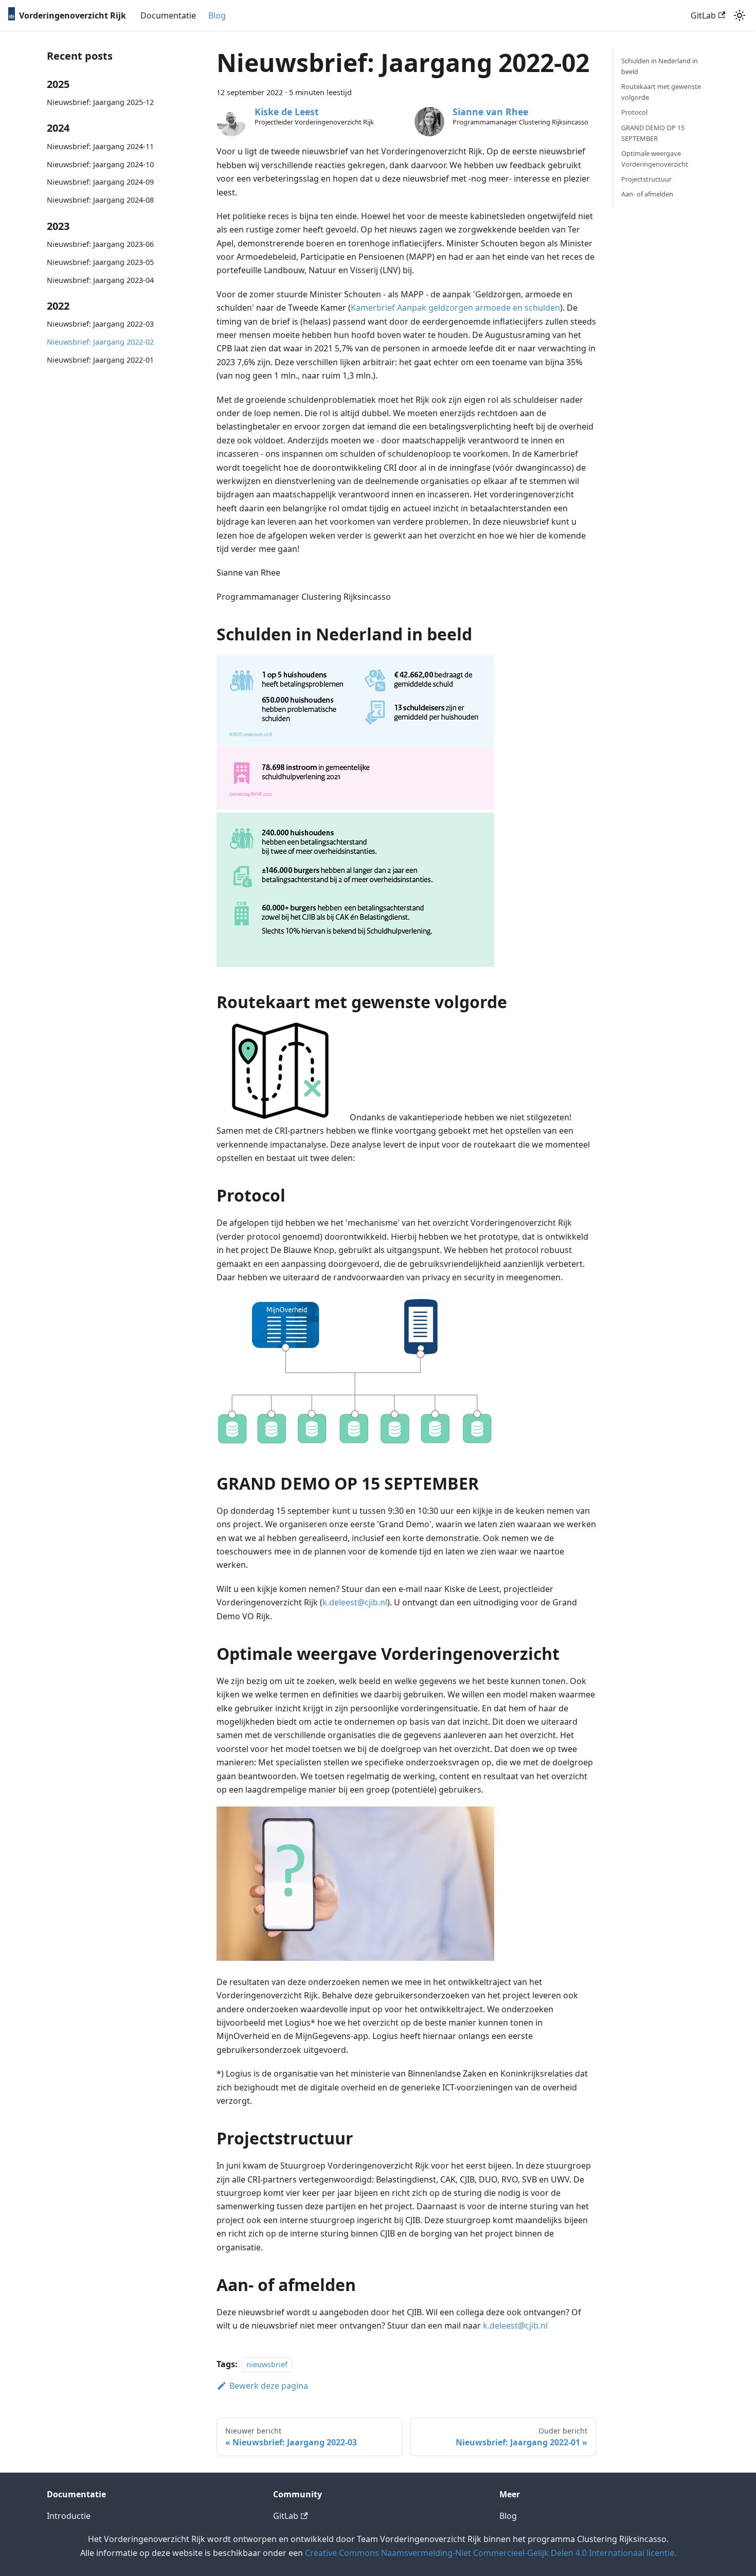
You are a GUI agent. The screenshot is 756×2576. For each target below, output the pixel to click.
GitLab (703, 15)
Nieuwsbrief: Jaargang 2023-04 (100, 280)
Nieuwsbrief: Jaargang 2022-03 (100, 324)
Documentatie (168, 15)
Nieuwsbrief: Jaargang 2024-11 (100, 146)
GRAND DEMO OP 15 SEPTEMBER (653, 133)
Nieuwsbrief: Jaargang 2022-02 (100, 342)
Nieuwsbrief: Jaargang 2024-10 (100, 164)
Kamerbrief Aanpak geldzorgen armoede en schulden (455, 308)
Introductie (69, 2516)
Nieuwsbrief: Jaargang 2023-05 (100, 262)
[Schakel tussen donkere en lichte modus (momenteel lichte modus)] (740, 15)
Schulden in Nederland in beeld (660, 66)
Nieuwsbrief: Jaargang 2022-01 (100, 360)
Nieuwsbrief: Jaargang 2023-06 (100, 244)
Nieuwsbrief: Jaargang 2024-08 (100, 200)
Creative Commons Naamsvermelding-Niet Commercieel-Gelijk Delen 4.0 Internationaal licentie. (491, 2553)
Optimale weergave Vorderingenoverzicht (655, 159)
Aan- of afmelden (647, 194)
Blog (217, 15)
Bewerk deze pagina (269, 2386)
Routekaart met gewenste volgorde (661, 92)
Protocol (634, 112)
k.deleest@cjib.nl (355, 1602)
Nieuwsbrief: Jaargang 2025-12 (100, 102)
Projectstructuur (646, 179)
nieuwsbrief (267, 2364)
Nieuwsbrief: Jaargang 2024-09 (100, 182)
